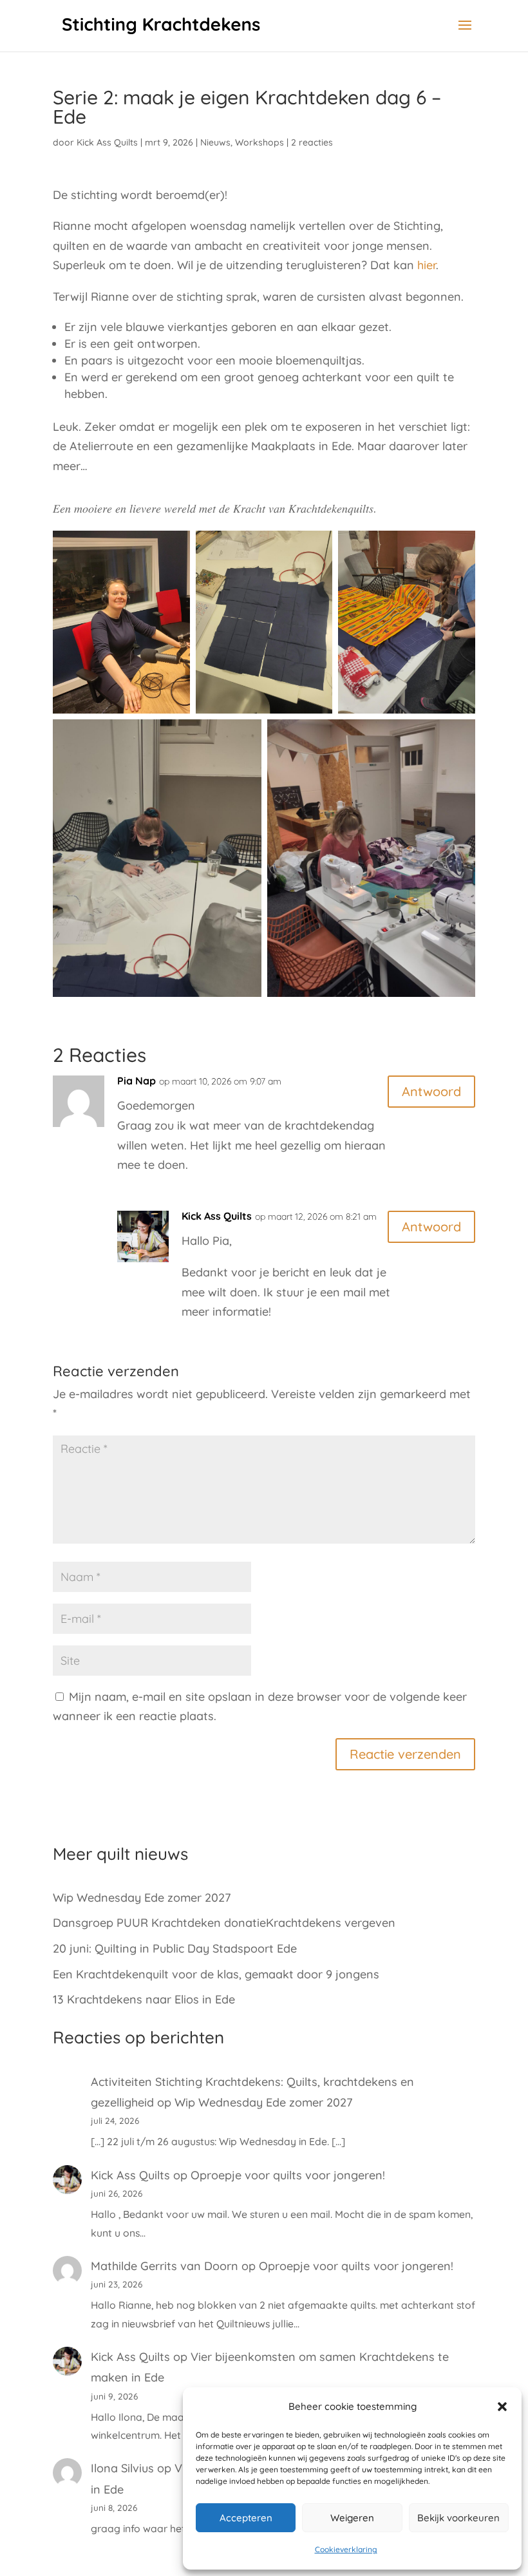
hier (427, 265)
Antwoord (431, 1091)
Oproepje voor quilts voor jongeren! (288, 2175)
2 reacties (312, 142)
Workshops (259, 142)
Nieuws (215, 142)
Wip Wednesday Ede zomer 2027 (142, 1898)
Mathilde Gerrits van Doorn (165, 2266)
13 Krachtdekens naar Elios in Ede (144, 1999)
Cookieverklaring (346, 2549)
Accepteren (246, 2518)
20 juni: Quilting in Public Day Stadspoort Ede (175, 1948)
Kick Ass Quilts (107, 142)
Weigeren (352, 2518)
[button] (502, 2407)
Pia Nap (137, 1081)
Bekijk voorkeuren (458, 2518)
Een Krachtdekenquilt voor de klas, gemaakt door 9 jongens (216, 1974)
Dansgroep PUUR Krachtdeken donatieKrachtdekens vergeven (224, 1923)
